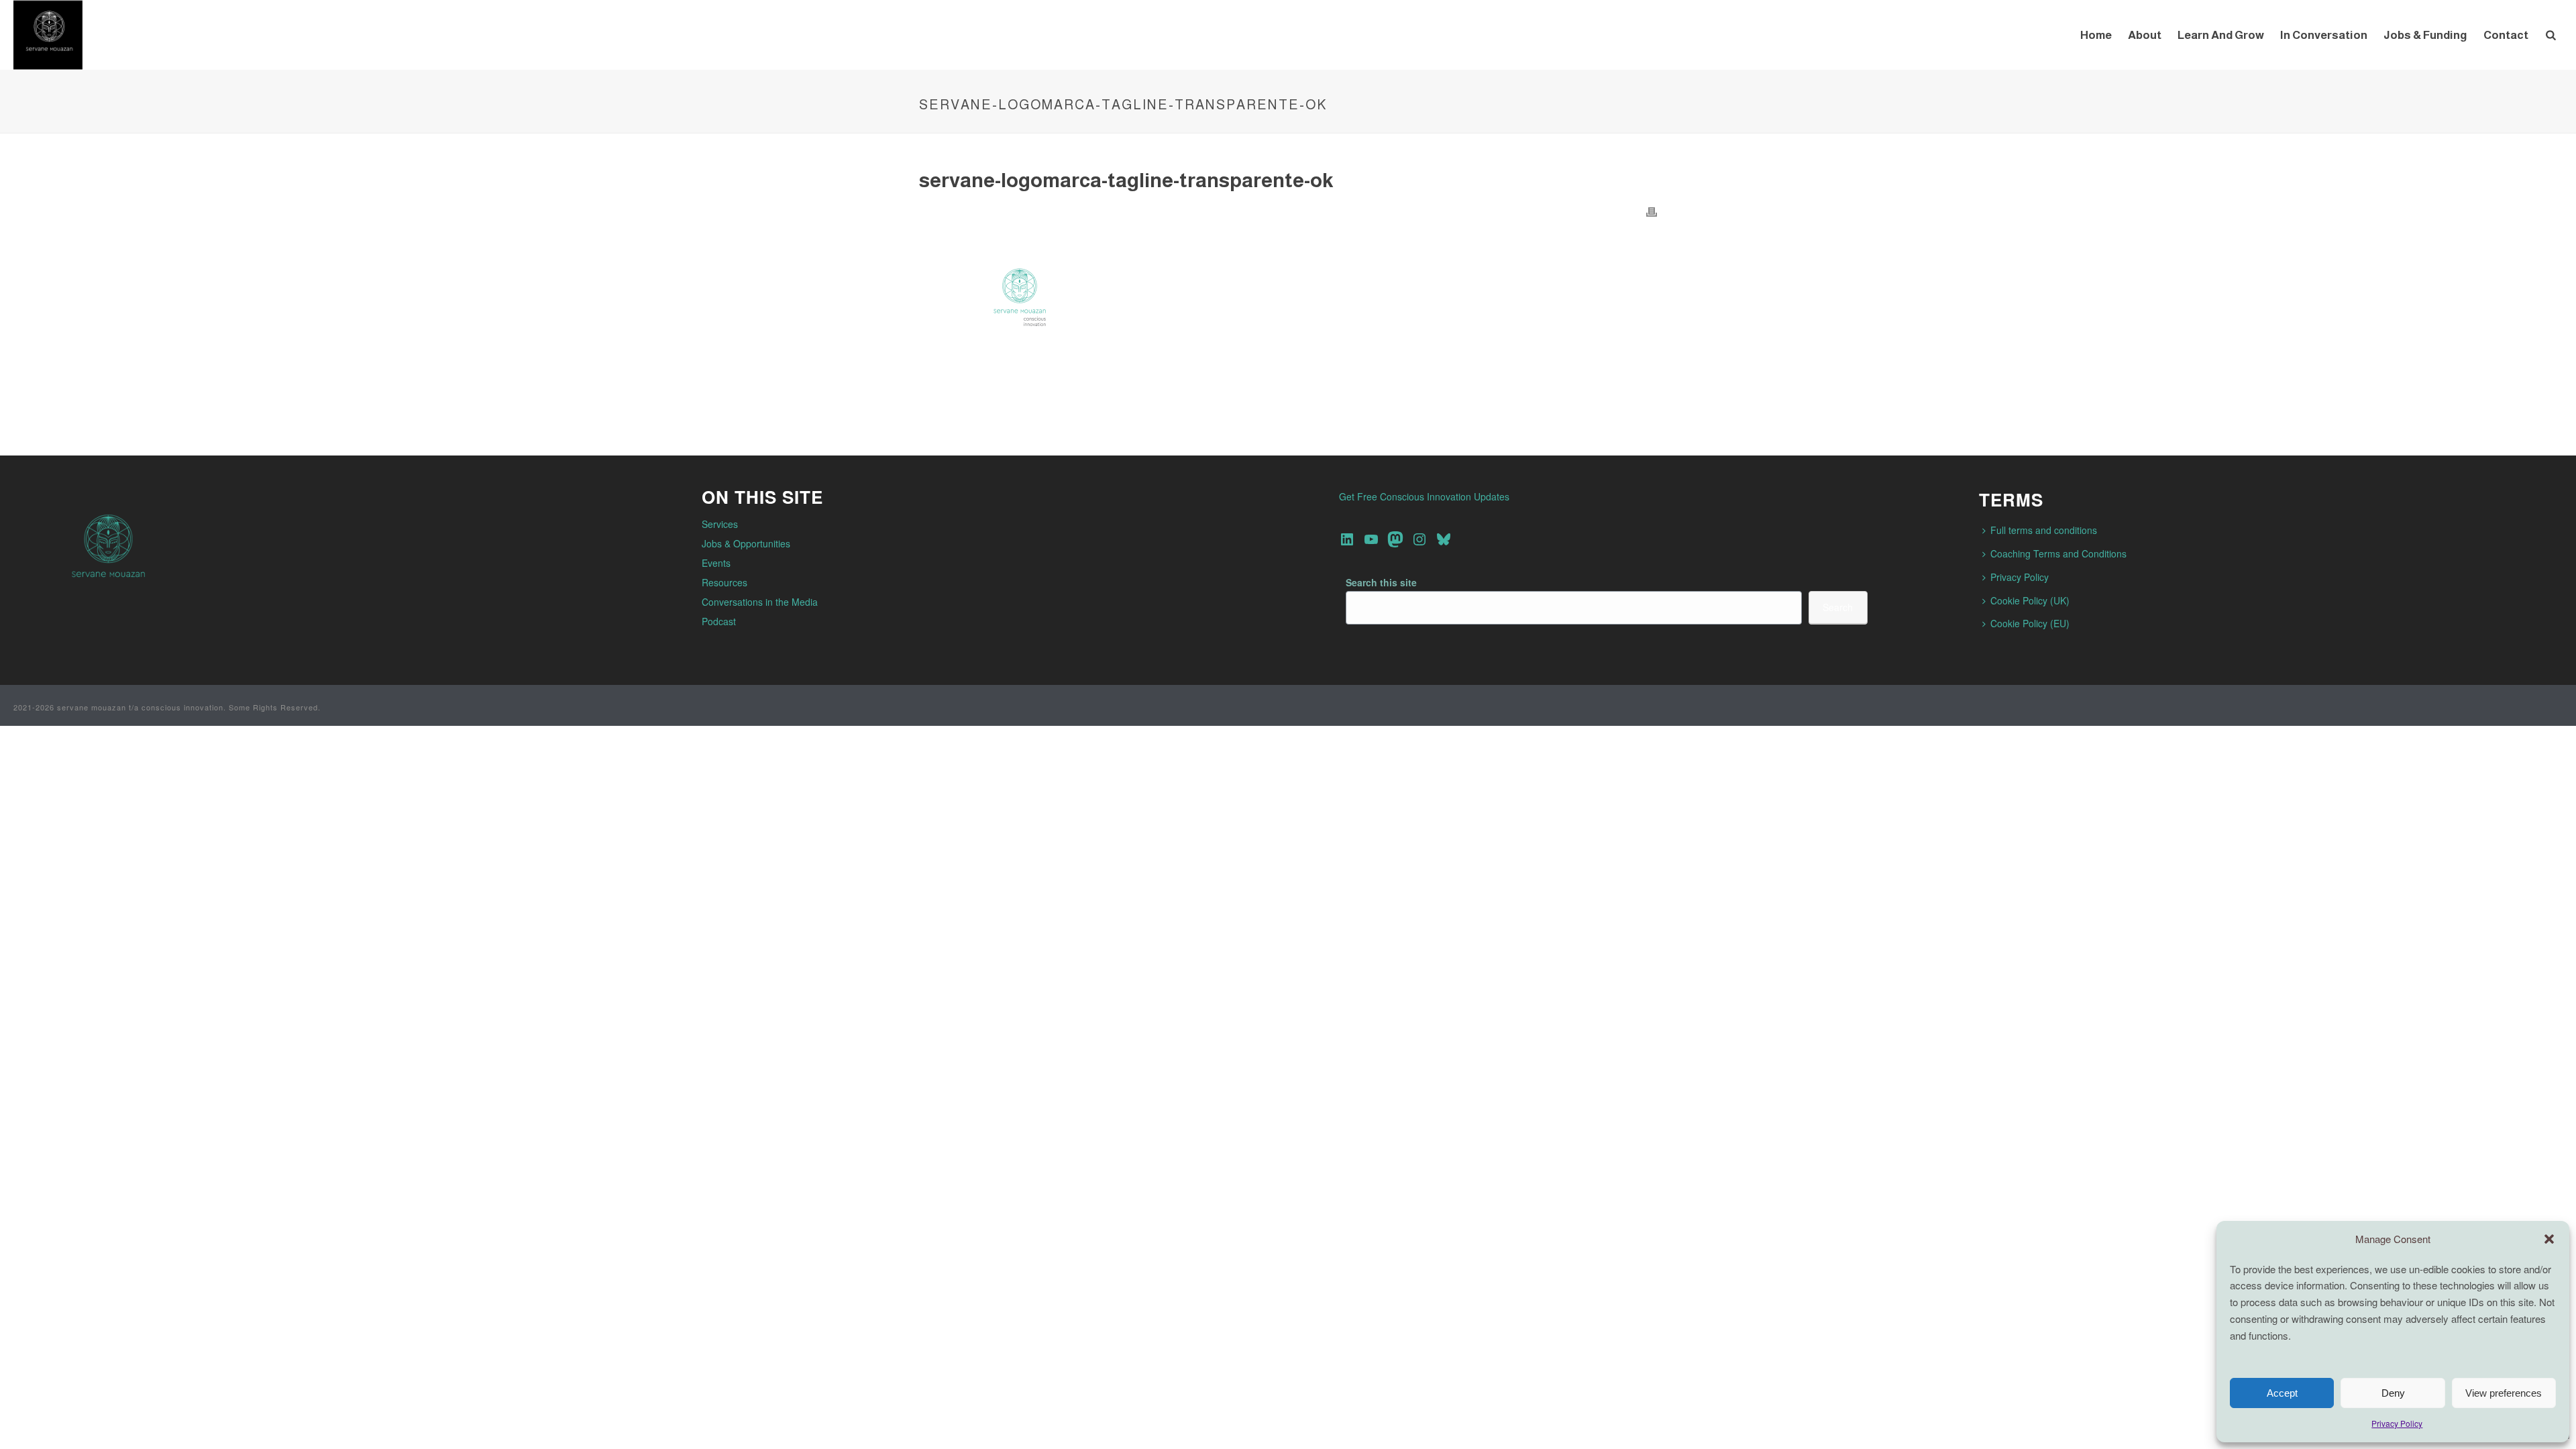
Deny (2393, 1393)
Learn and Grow (2221, 35)
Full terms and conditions (2044, 530)
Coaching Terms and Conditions (2058, 553)
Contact (2506, 35)
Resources (724, 582)
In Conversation (2324, 35)
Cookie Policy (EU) (2030, 623)
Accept (2282, 1393)
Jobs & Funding (2425, 35)
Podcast (719, 621)
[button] (2549, 1239)
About (2145, 35)
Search (1838, 607)
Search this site (1381, 582)
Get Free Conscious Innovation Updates (1424, 496)
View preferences (2504, 1393)
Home (2096, 35)
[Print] (1652, 211)
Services (720, 524)
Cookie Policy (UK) (2030, 600)
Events (716, 563)
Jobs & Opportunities (746, 543)
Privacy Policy (2397, 1423)
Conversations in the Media (760, 602)
